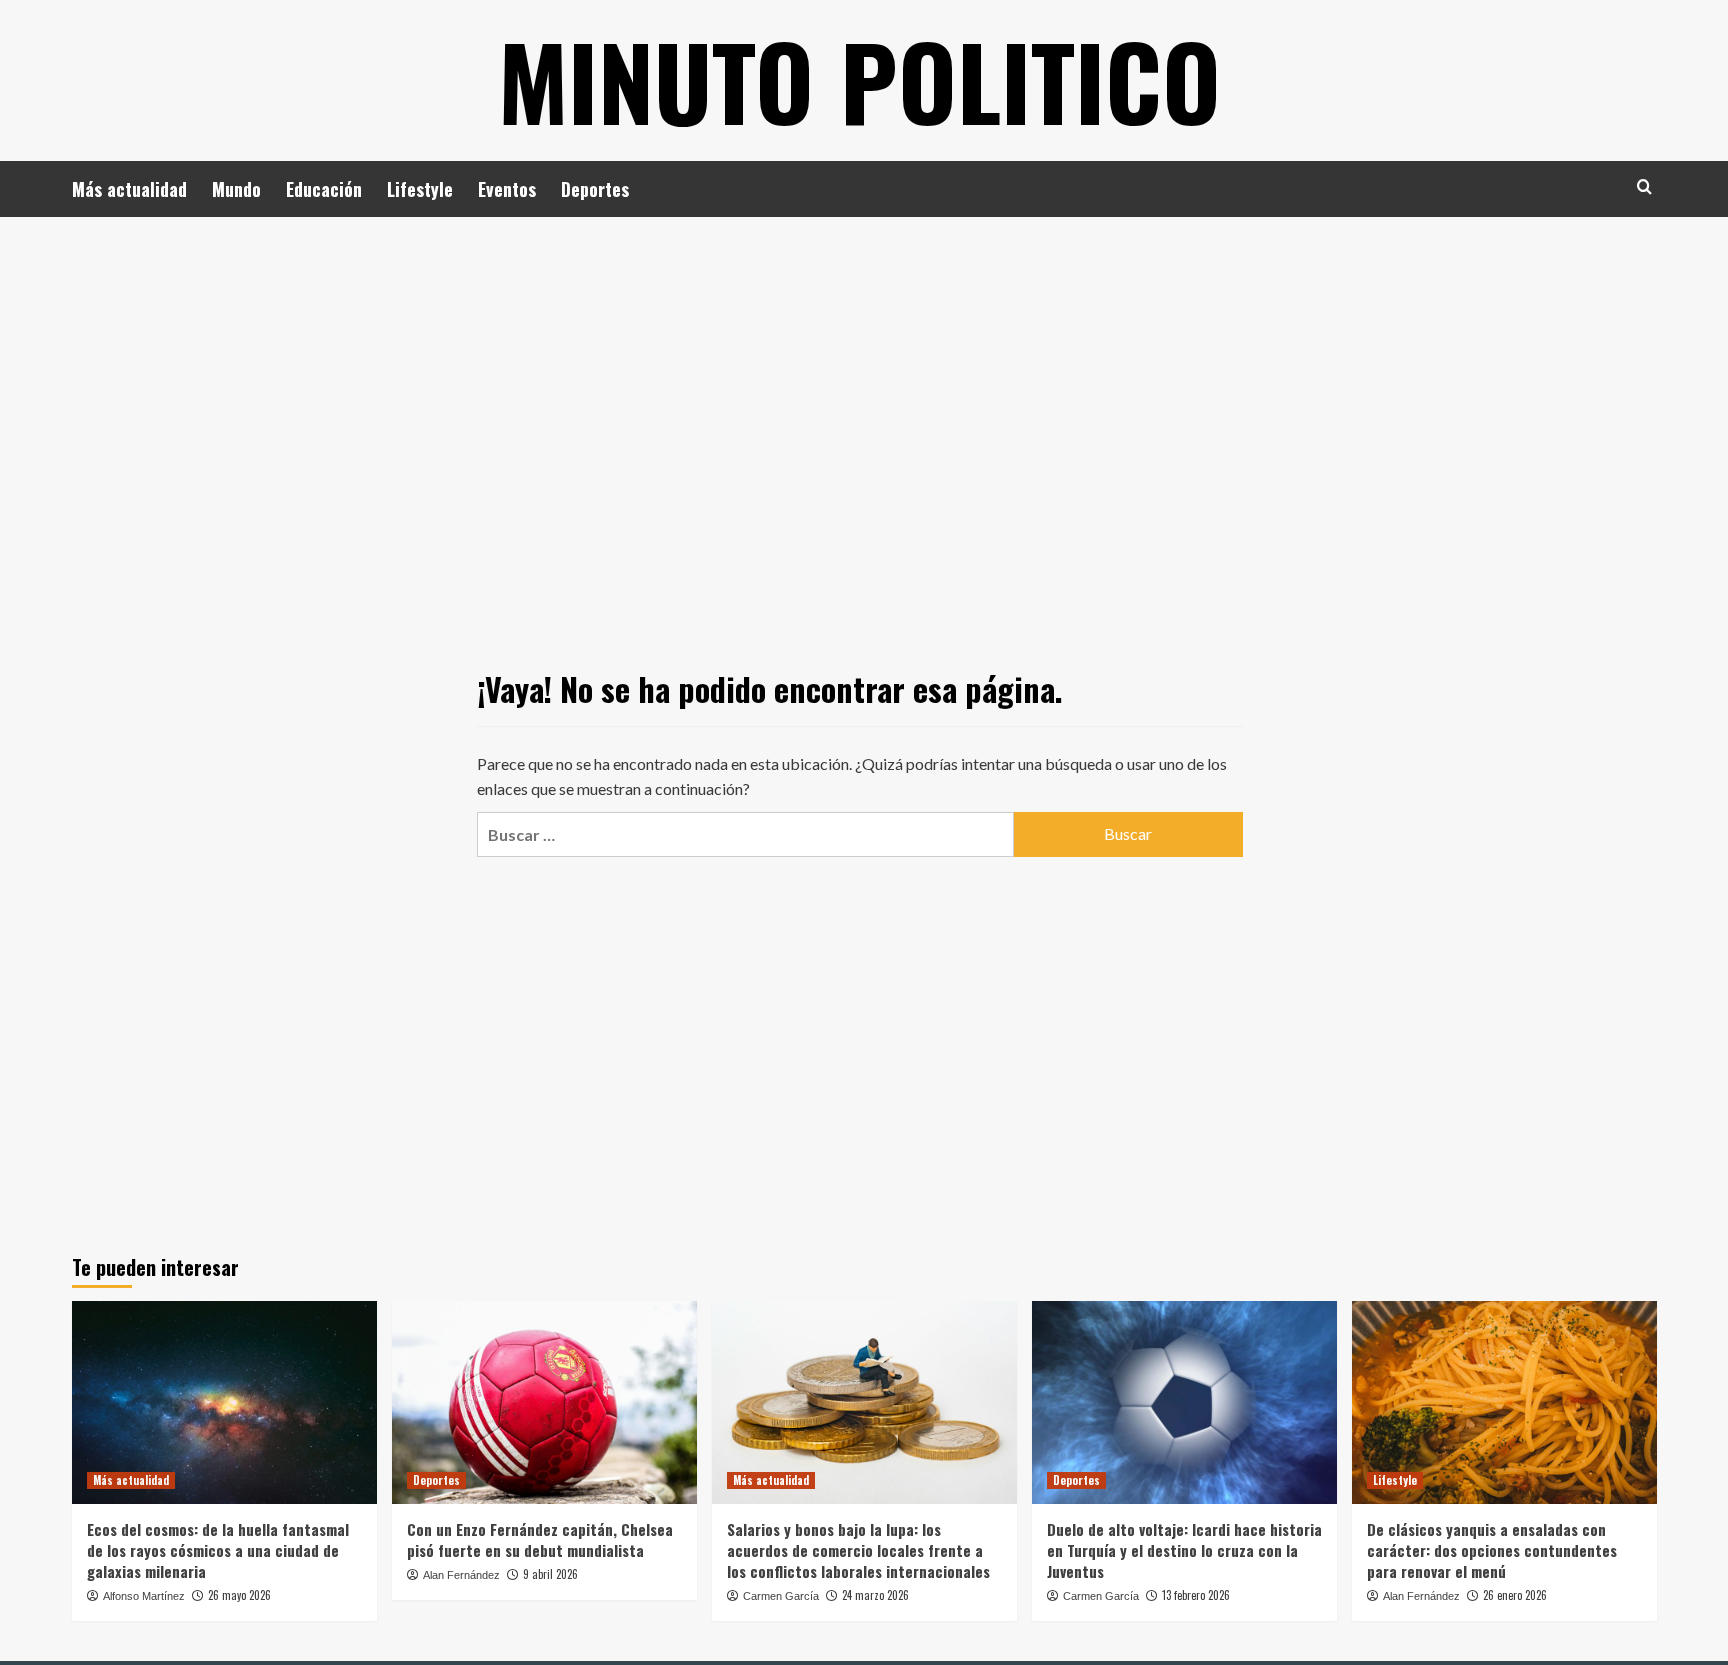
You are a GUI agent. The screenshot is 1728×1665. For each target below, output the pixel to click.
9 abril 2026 (550, 1574)
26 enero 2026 (1515, 1595)
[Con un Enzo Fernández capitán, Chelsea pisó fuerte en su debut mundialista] (544, 1402)
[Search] (1644, 186)
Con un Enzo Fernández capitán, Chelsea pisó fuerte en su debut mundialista (540, 1539)
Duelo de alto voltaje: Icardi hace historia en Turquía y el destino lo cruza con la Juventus (1184, 1550)
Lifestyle (420, 189)
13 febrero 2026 (1196, 1595)
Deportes (595, 189)
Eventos (507, 189)
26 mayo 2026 (239, 1595)
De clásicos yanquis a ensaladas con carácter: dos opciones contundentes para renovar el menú (1492, 1550)
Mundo (236, 189)
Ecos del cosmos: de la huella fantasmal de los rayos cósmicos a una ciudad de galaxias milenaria (218, 1550)
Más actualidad (129, 189)
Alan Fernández (461, 1575)
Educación (324, 189)
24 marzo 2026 (875, 1595)
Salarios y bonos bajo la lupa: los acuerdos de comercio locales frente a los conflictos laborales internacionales (858, 1550)
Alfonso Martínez (144, 1596)
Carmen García (781, 1596)
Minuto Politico (859, 80)
